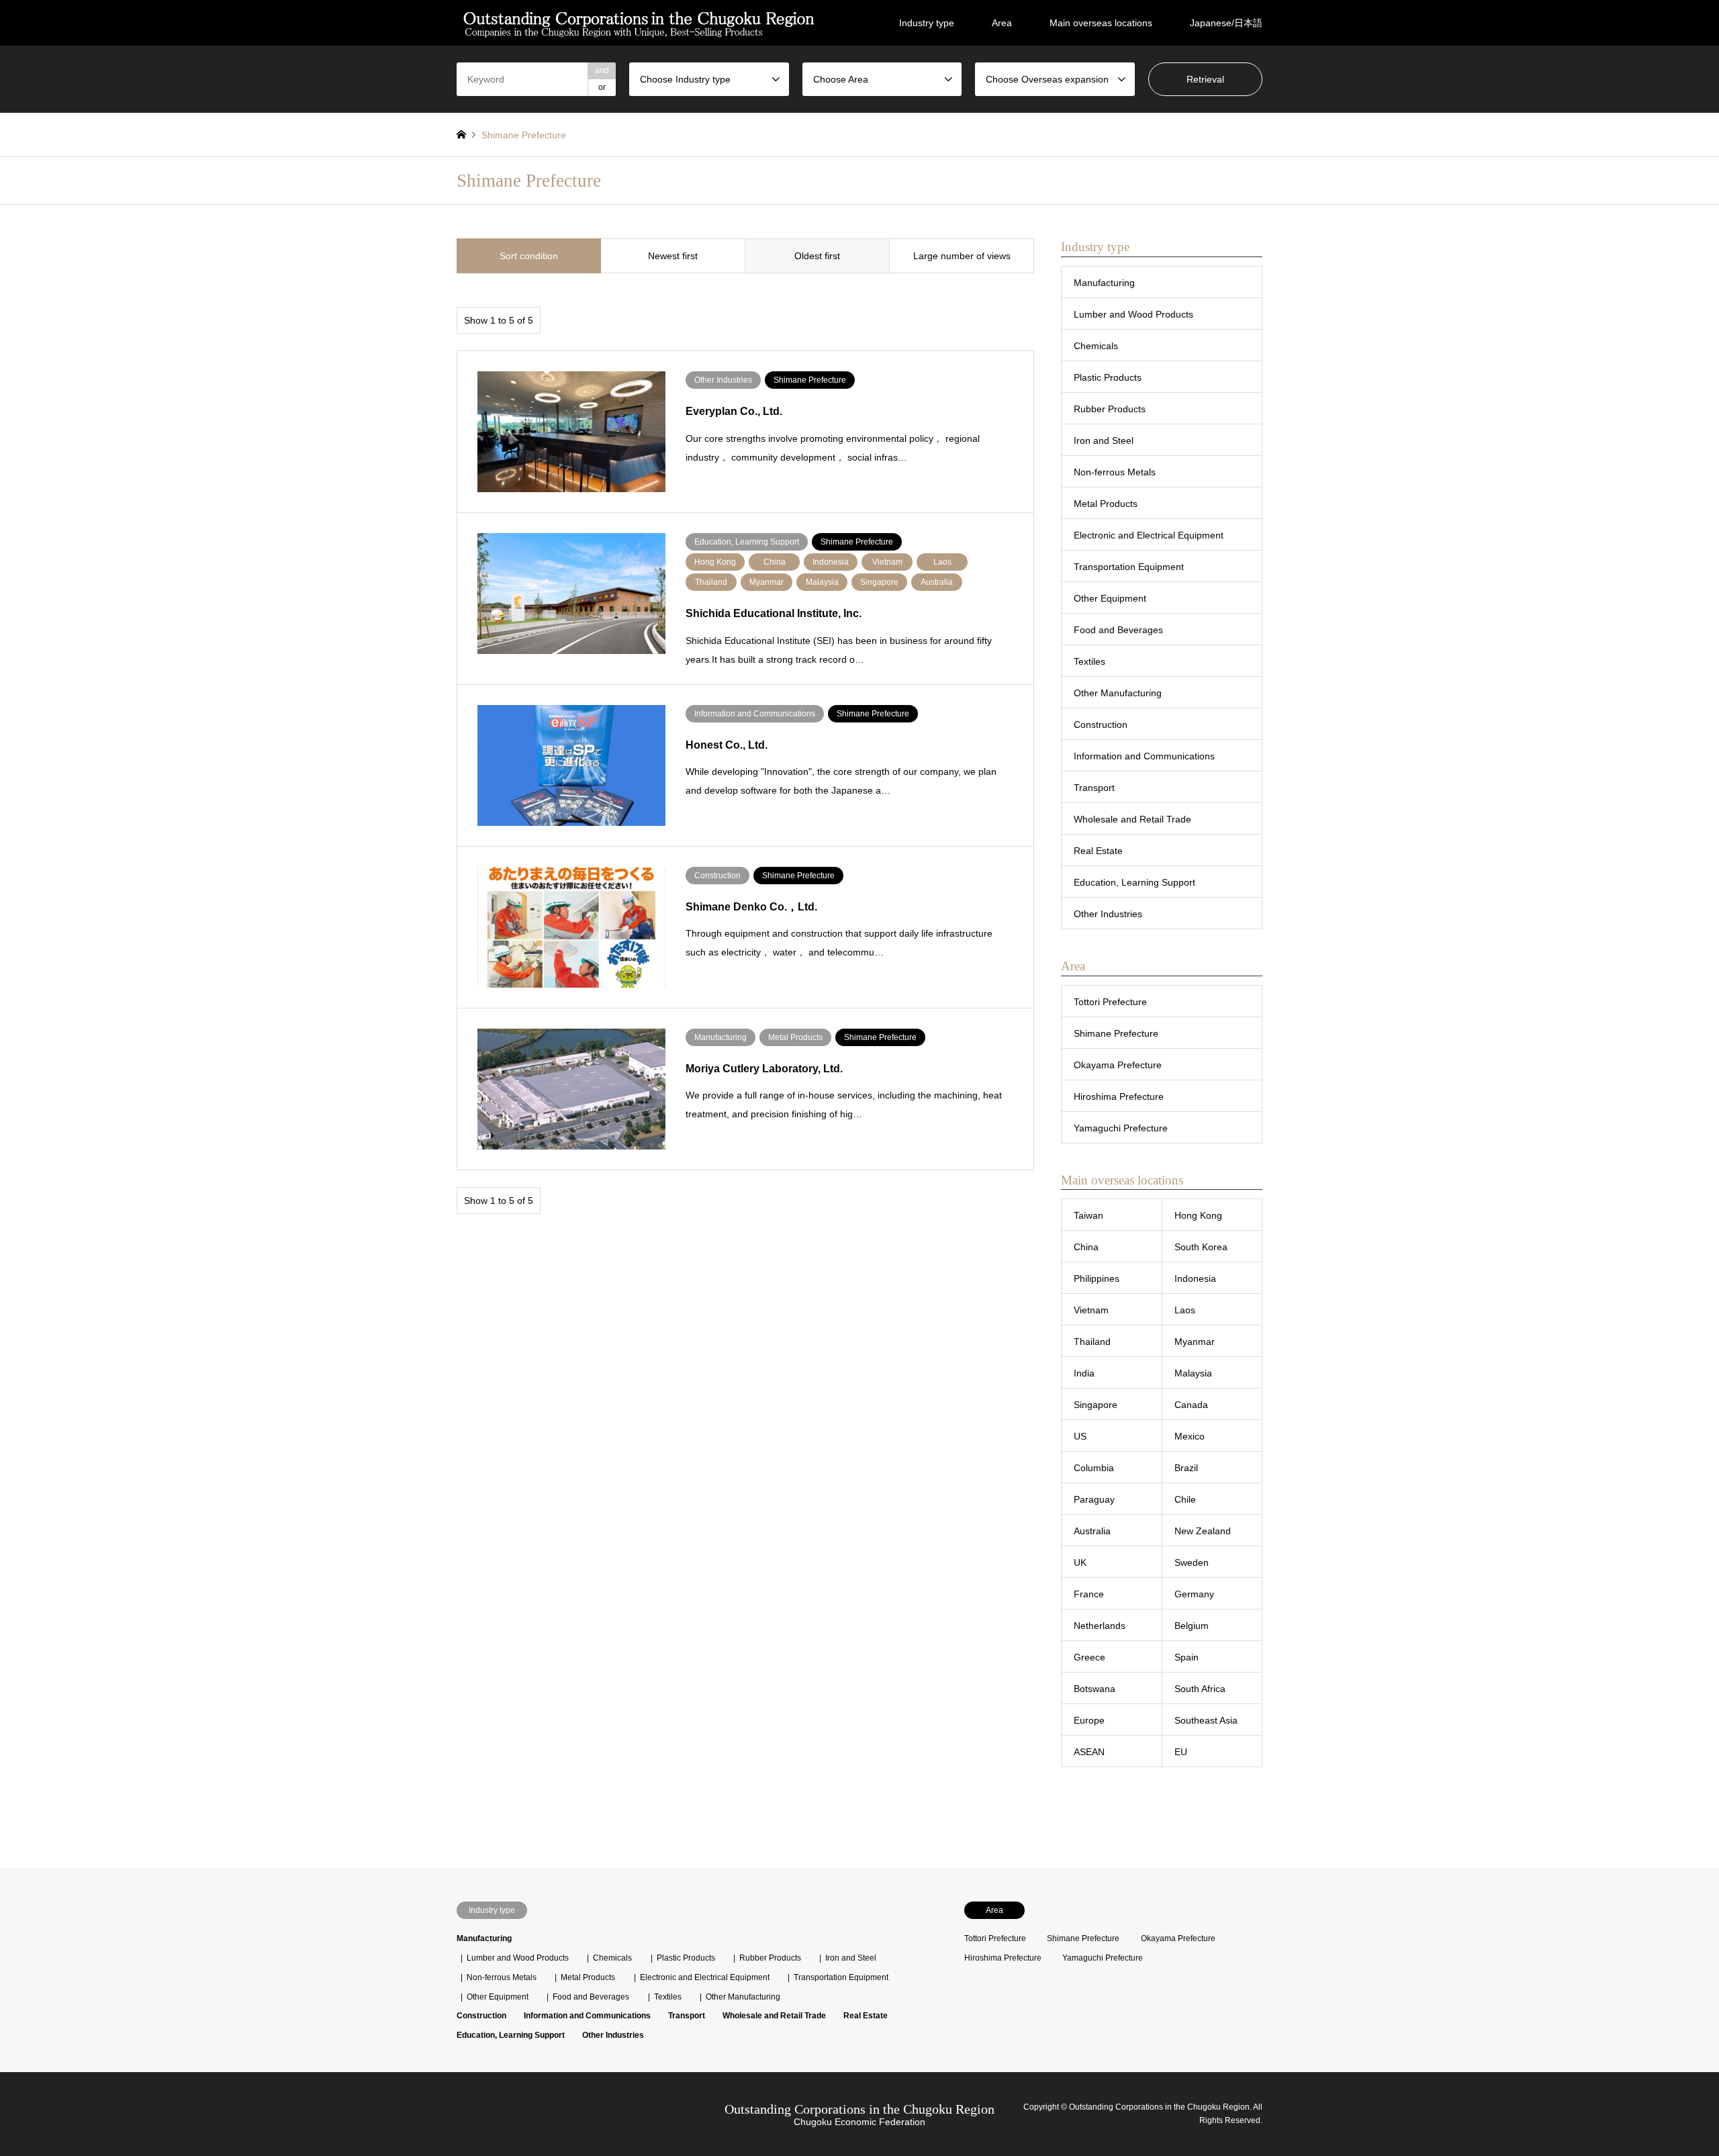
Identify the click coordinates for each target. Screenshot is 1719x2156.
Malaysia (1193, 1373)
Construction (1101, 724)
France (1089, 1594)
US (1080, 1436)
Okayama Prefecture (1118, 1065)
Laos (1185, 1310)
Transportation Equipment (1129, 567)
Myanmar (1195, 1342)
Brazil (1186, 1468)
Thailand (1092, 1342)
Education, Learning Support (1134, 882)
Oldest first (817, 256)
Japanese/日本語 (1226, 23)
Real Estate (1098, 851)
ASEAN (1089, 1752)
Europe (1089, 1720)
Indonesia (1195, 1278)
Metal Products (1106, 504)
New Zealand (1203, 1531)
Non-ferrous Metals (1115, 472)
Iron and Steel (1104, 440)
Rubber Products (1110, 409)
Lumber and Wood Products (1133, 314)
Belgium (1192, 1626)
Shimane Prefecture (1116, 1033)
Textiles (1089, 661)
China (1086, 1247)
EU (1181, 1752)
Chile (1185, 1499)
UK (1080, 1562)
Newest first (673, 256)
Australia (1092, 1531)
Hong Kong (1198, 1215)
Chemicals (1096, 346)
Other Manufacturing (1118, 693)
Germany (1194, 1594)
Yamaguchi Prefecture (1121, 1128)
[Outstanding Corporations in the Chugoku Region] (648, 23)
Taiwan (1088, 1215)
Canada (1191, 1405)
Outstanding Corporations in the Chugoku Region (859, 2109)
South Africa (1200, 1689)
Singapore (1096, 1405)
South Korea (1201, 1247)
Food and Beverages (1118, 630)
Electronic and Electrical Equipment (1149, 535)
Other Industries (1108, 914)
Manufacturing (1104, 283)
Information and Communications (1144, 756)
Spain (1187, 1657)
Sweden (1192, 1562)
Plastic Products (1108, 377)
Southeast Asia (1206, 1720)
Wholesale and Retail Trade (1132, 819)
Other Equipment (1110, 598)
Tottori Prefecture (1110, 1002)
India (1084, 1373)
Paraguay (1094, 1499)
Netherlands (1100, 1626)
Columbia (1094, 1468)
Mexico (1190, 1436)
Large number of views (962, 256)
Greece (1089, 1657)
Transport (1094, 788)
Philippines (1097, 1278)
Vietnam (1091, 1310)
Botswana (1095, 1689)
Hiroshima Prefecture (1119, 1096)
